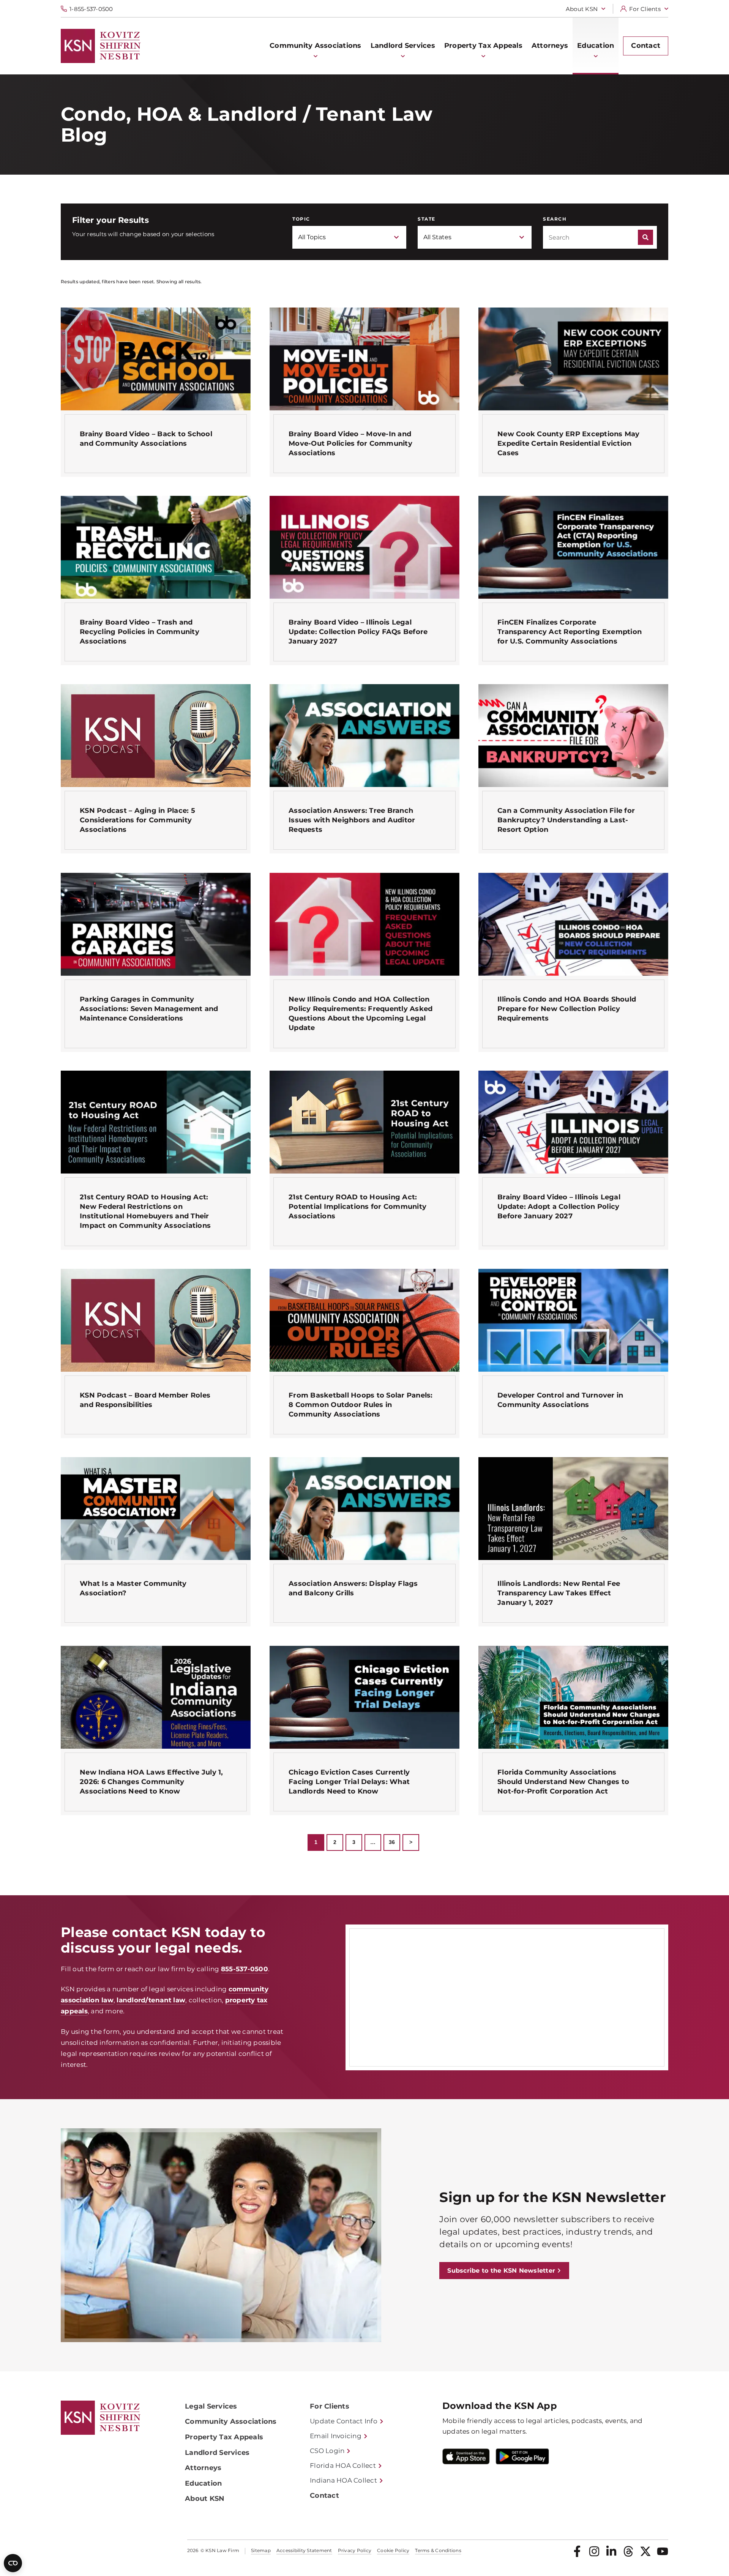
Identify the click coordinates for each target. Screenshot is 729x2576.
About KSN (582, 9)
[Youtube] (663, 2551)
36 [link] (392, 1842)
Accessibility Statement (304, 2551)
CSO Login (327, 2451)
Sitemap (261, 2551)
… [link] (373, 1842)
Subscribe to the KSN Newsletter (501, 2271)
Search (555, 219)
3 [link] (354, 1842)
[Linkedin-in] (611, 2551)
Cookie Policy (393, 2551)
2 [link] (335, 1842)
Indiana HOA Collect (343, 2480)
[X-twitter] (645, 2551)
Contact (324, 2496)
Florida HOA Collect (343, 2466)
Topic (301, 219)
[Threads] (628, 2551)
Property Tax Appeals (224, 2437)
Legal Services (211, 2406)
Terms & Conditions (438, 2551)
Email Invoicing (336, 2436)
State (427, 219)
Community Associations (231, 2421)
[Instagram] (594, 2551)
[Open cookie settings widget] (13, 2563)
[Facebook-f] (577, 2551)
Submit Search (645, 237)
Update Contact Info (344, 2421)
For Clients (645, 9)
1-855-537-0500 (91, 9)
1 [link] (316, 1842)
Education (203, 2483)
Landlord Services (217, 2453)
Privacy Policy (355, 2551)
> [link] (411, 1842)
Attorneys (203, 2468)
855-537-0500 (245, 1969)
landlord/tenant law (151, 2000)
